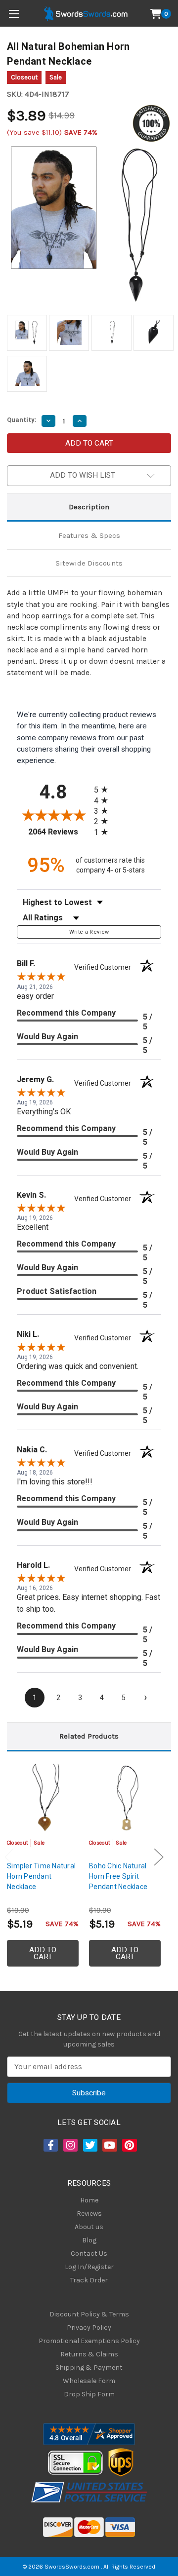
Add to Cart (43, 1953)
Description (89, 507)
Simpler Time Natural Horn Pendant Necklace (41, 1876)
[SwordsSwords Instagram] (70, 2145)
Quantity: (22, 420)
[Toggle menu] (14, 14)
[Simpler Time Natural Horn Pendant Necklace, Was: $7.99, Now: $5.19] (43, 1798)
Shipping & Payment (89, 2368)
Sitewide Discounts (89, 563)
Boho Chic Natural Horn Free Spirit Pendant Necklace (118, 1876)
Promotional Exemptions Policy (89, 2341)
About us (89, 2227)
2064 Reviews (59, 832)
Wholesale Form (89, 2381)
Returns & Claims (89, 2354)
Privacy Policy (89, 2328)
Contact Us (89, 2254)
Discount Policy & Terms (89, 2314)
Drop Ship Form (89, 2394)
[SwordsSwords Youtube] (109, 2145)
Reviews (89, 2214)
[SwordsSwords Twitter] (89, 2145)
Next (159, 1857)
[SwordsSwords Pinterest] (129, 2145)
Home (89, 2200)
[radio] (104, 789)
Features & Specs (89, 535)
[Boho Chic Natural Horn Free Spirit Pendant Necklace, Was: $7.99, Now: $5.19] (125, 1798)
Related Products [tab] (89, 1736)
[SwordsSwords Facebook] (50, 2145)
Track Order (89, 2280)
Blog (89, 2240)
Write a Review (89, 932)
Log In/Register (89, 2267)
